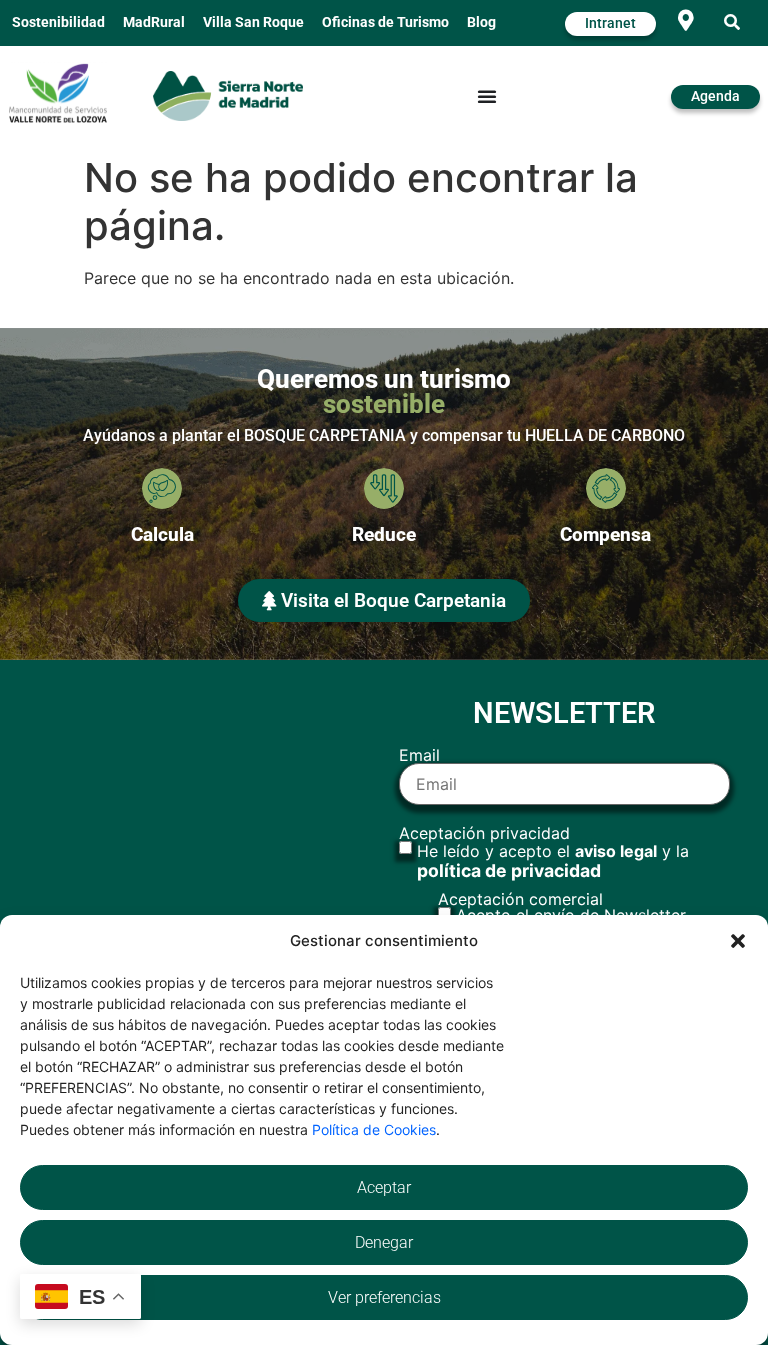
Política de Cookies (374, 1129)
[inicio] (228, 95)
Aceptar (384, 1187)
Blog (481, 22)
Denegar (384, 1242)
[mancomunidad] (58, 93)
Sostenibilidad (58, 22)
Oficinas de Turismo (385, 22)
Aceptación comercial (562, 907)
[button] (738, 941)
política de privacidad (509, 870)
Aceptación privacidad (544, 853)
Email (419, 756)
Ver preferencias (384, 1297)
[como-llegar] (685, 20)
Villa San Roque (253, 22)
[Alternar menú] (487, 96)
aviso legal (616, 851)
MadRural (154, 22)
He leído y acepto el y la (553, 861)
